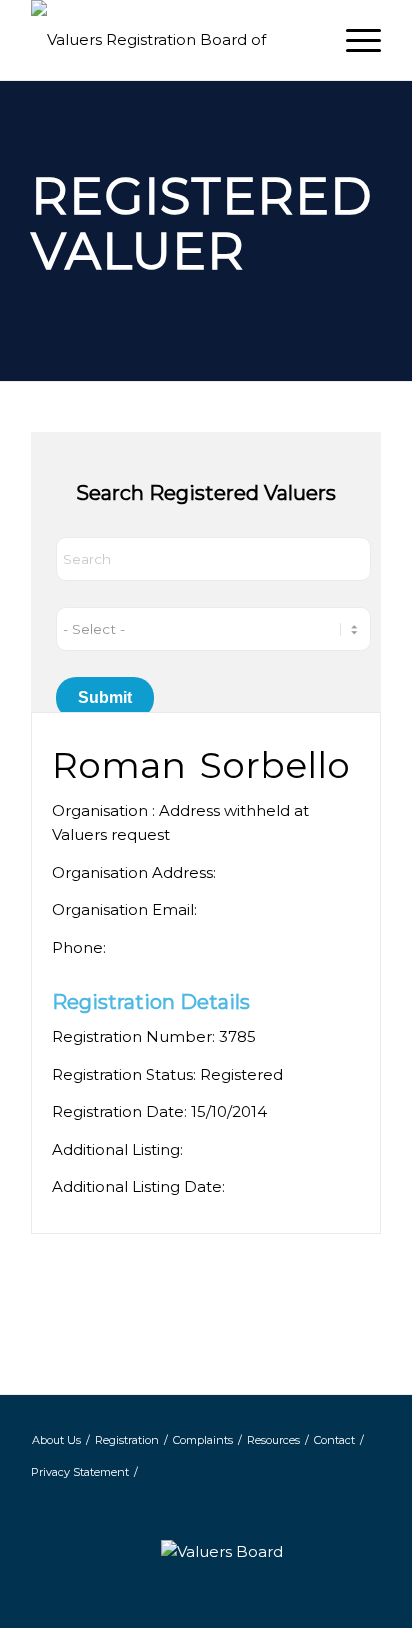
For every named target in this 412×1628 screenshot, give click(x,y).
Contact (334, 1440)
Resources (273, 1440)
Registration (127, 1440)
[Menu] (353, 40)
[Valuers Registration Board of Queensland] (171, 40)
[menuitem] (353, 40)
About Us (56, 1440)
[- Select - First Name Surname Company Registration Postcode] (213, 629)
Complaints (203, 1440)
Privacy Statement (80, 1472)
